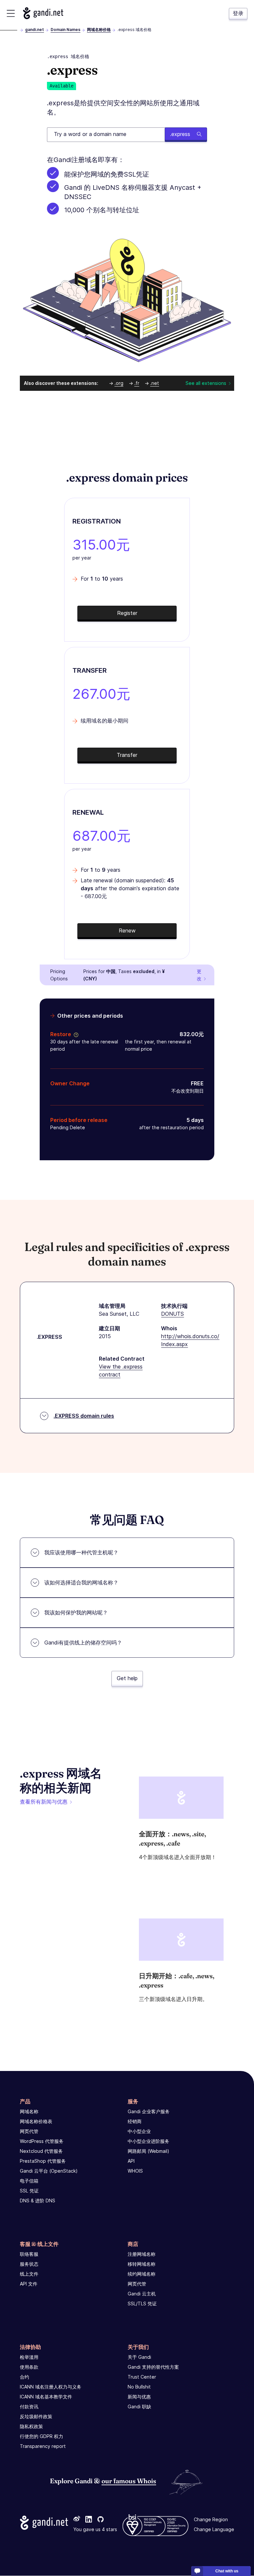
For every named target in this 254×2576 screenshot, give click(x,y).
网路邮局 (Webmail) (148, 2151)
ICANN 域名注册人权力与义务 (51, 2387)
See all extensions (206, 383)
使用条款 (29, 2367)
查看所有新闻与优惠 (44, 1802)
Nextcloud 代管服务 (41, 2151)
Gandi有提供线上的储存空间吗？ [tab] (83, 1643)
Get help (127, 1678)
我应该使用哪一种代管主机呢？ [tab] (81, 1552)
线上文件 (29, 2274)
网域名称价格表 (36, 2121)
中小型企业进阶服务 (148, 2141)
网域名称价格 (99, 30)
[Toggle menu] (11, 13)
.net (155, 383)
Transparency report (43, 2446)
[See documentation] (75, 1034)
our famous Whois (129, 2481)
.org (119, 383)
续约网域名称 (142, 2274)
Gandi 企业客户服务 (149, 2111)
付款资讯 (29, 2407)
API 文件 (29, 2284)
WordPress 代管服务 (42, 2141)
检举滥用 (29, 2357)
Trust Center (142, 2377)
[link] (77, 2520)
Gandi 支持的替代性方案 (153, 2367)
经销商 (135, 2121)
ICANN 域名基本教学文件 (46, 2397)
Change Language (214, 2530)
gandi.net (35, 30)
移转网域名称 (142, 2264)
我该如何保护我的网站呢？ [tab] (76, 1612)
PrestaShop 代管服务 (43, 2161)
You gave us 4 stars (95, 2530)
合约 (24, 2377)
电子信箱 (29, 2181)
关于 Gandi (139, 2357)
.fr (137, 383)
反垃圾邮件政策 (36, 2416)
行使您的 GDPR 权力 (42, 2436)
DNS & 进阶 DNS (38, 2201)
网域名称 (29, 2111)
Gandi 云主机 (142, 2294)
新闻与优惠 (139, 2397)
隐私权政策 (31, 2426)
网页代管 (29, 2131)
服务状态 (29, 2264)
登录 (238, 13)
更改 (199, 975)
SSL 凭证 (29, 2191)
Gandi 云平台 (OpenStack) (49, 2171)
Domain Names (65, 30)
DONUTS (172, 1314)
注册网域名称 (142, 2254)
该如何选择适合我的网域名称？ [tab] (81, 1582)
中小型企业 (139, 2131)
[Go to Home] (43, 13)
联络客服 (29, 2254)
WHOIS (135, 2171)
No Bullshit (139, 2387)
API (131, 2161)
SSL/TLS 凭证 (142, 2304)
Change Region (211, 2520)
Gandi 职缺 (139, 2407)
